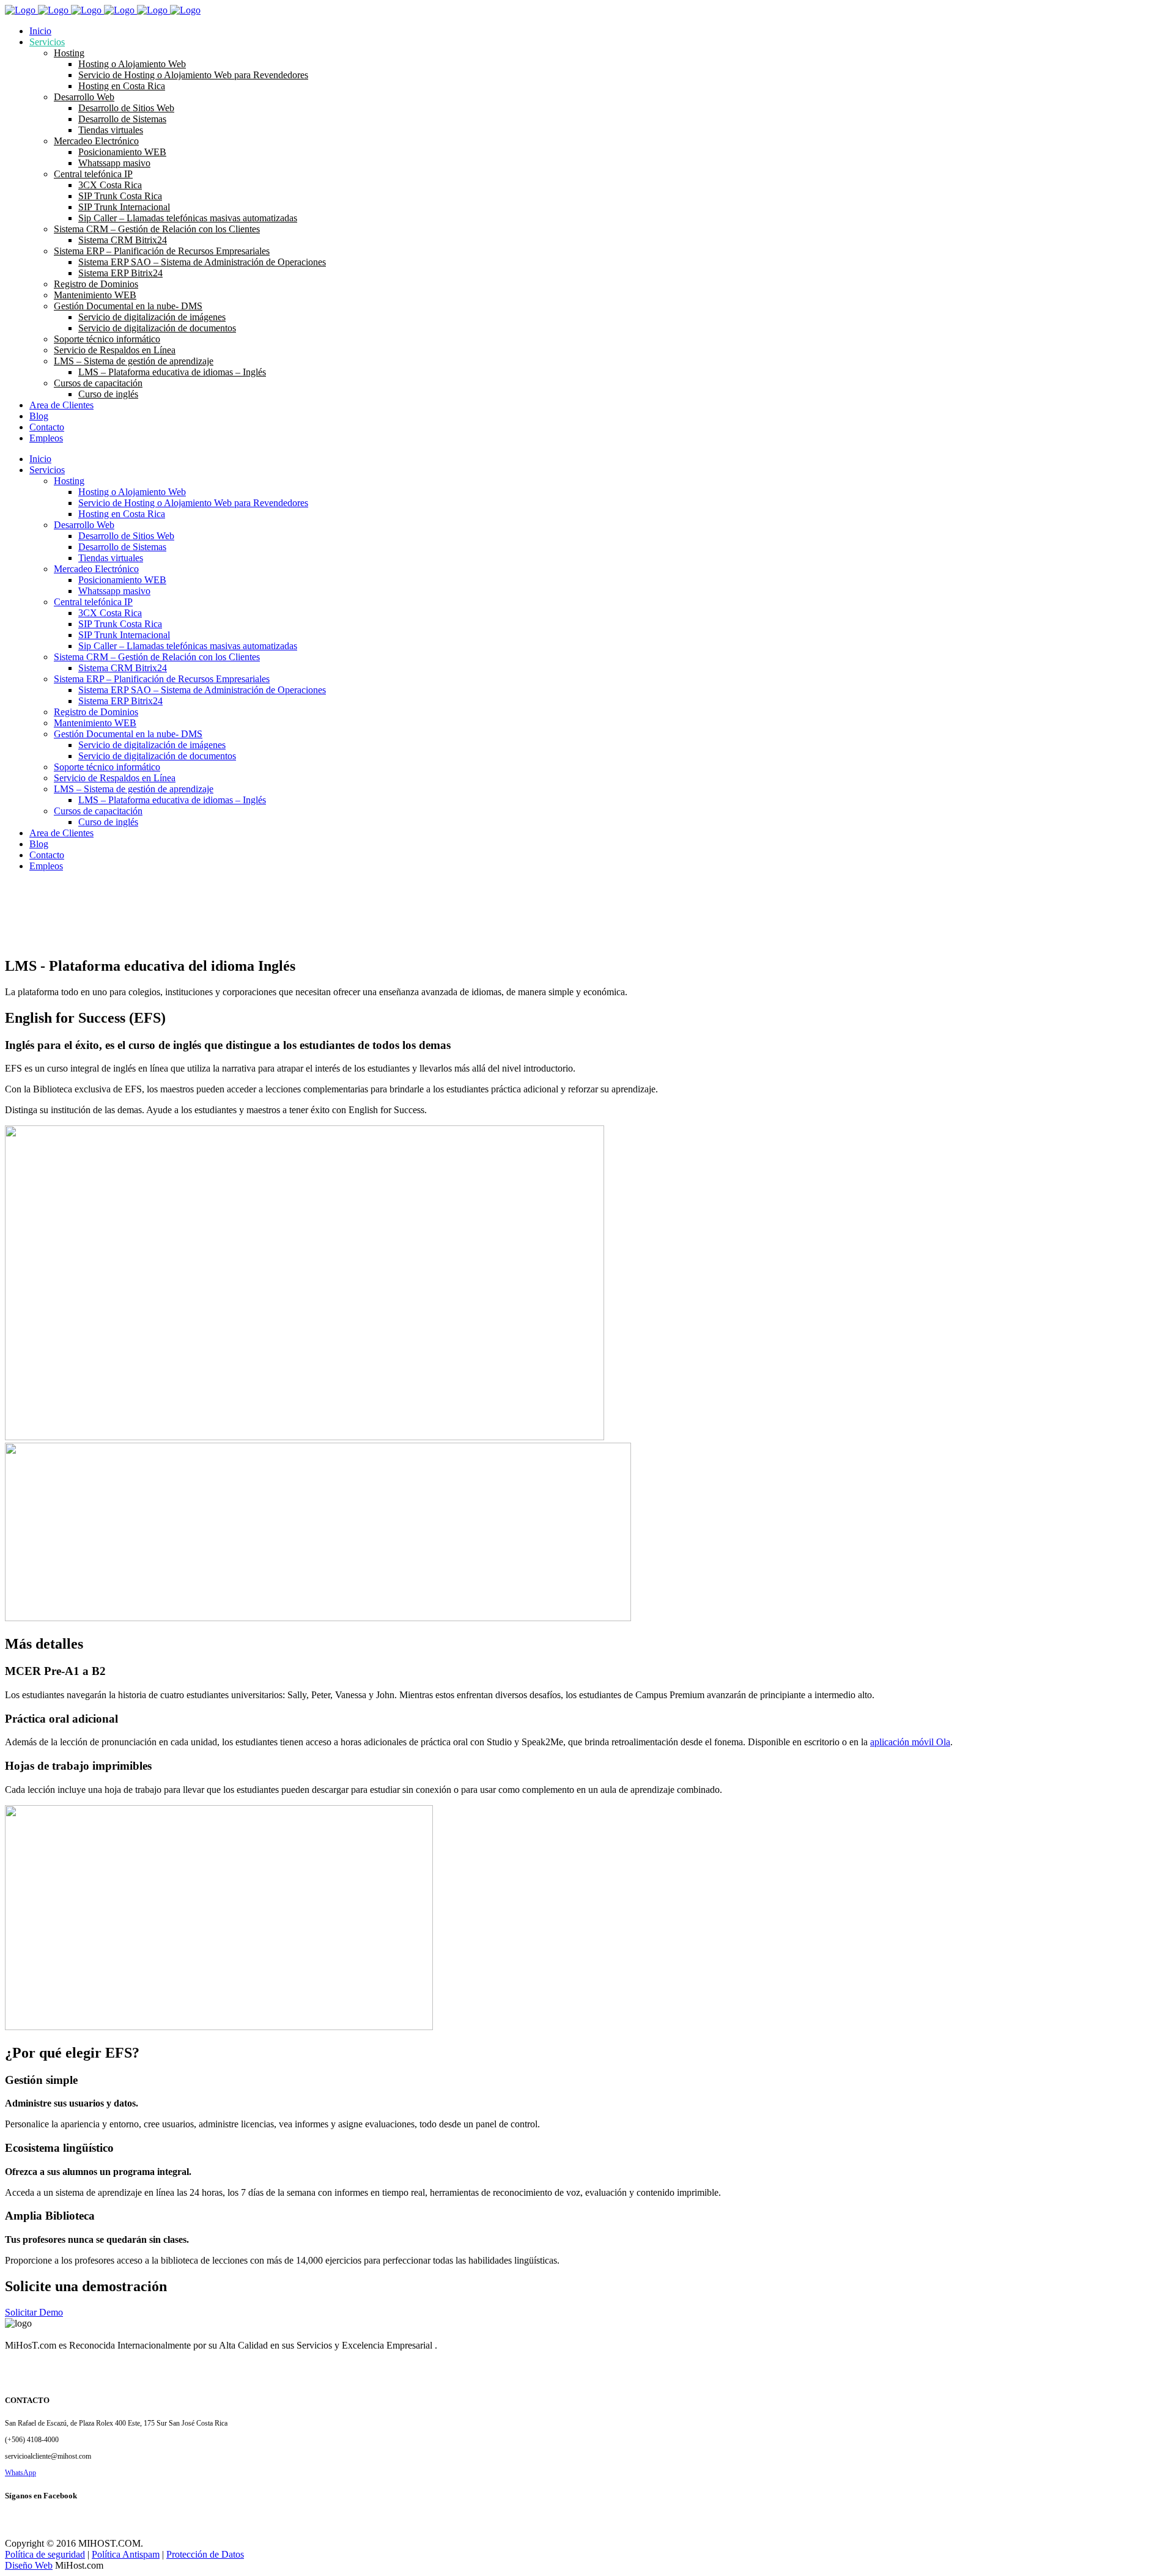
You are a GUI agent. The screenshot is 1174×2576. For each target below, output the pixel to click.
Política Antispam (126, 2554)
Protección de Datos (205, 2554)
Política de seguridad (45, 2554)
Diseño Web (29, 2565)
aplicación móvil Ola (910, 1742)
